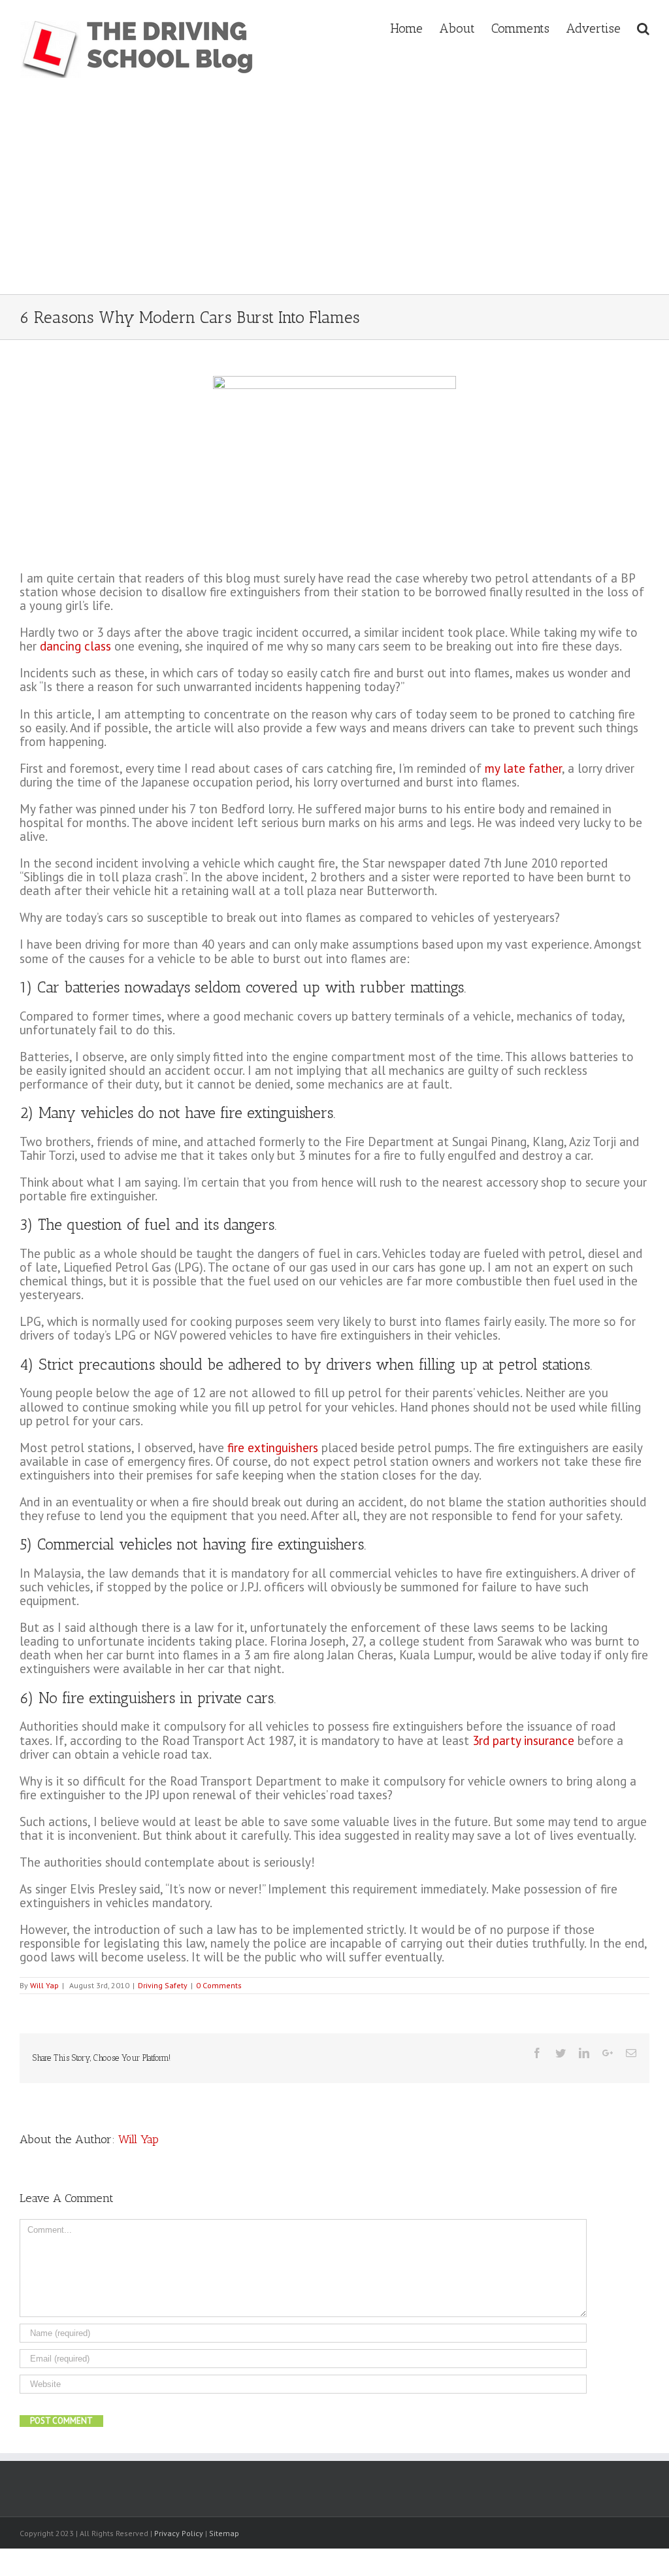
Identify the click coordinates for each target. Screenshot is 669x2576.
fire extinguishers (273, 1448)
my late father (523, 768)
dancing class (75, 646)
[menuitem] (415, 27)
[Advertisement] (335, 196)
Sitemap (224, 2533)
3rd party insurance (523, 1740)
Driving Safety (163, 1985)
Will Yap (44, 1985)
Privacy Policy (179, 2533)
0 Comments (219, 1985)
